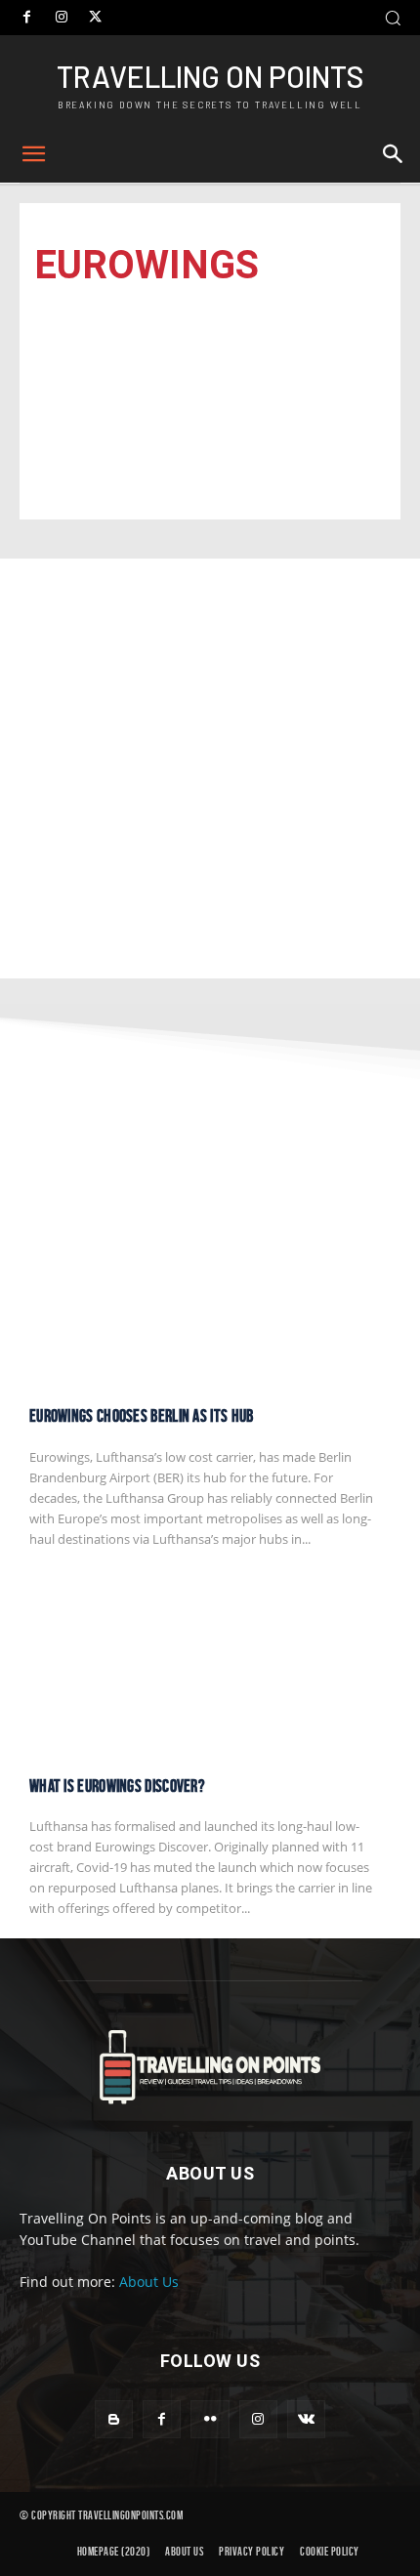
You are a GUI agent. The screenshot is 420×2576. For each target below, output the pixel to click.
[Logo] (210, 2067)
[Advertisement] (210, 769)
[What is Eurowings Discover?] (210, 1664)
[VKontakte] (306, 2419)
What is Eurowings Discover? (117, 1786)
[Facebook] (27, 18)
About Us (149, 2282)
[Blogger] (114, 2419)
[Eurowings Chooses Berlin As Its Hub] (210, 1294)
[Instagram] (61, 18)
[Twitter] (95, 18)
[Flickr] (210, 2419)
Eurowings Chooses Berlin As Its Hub (142, 1416)
